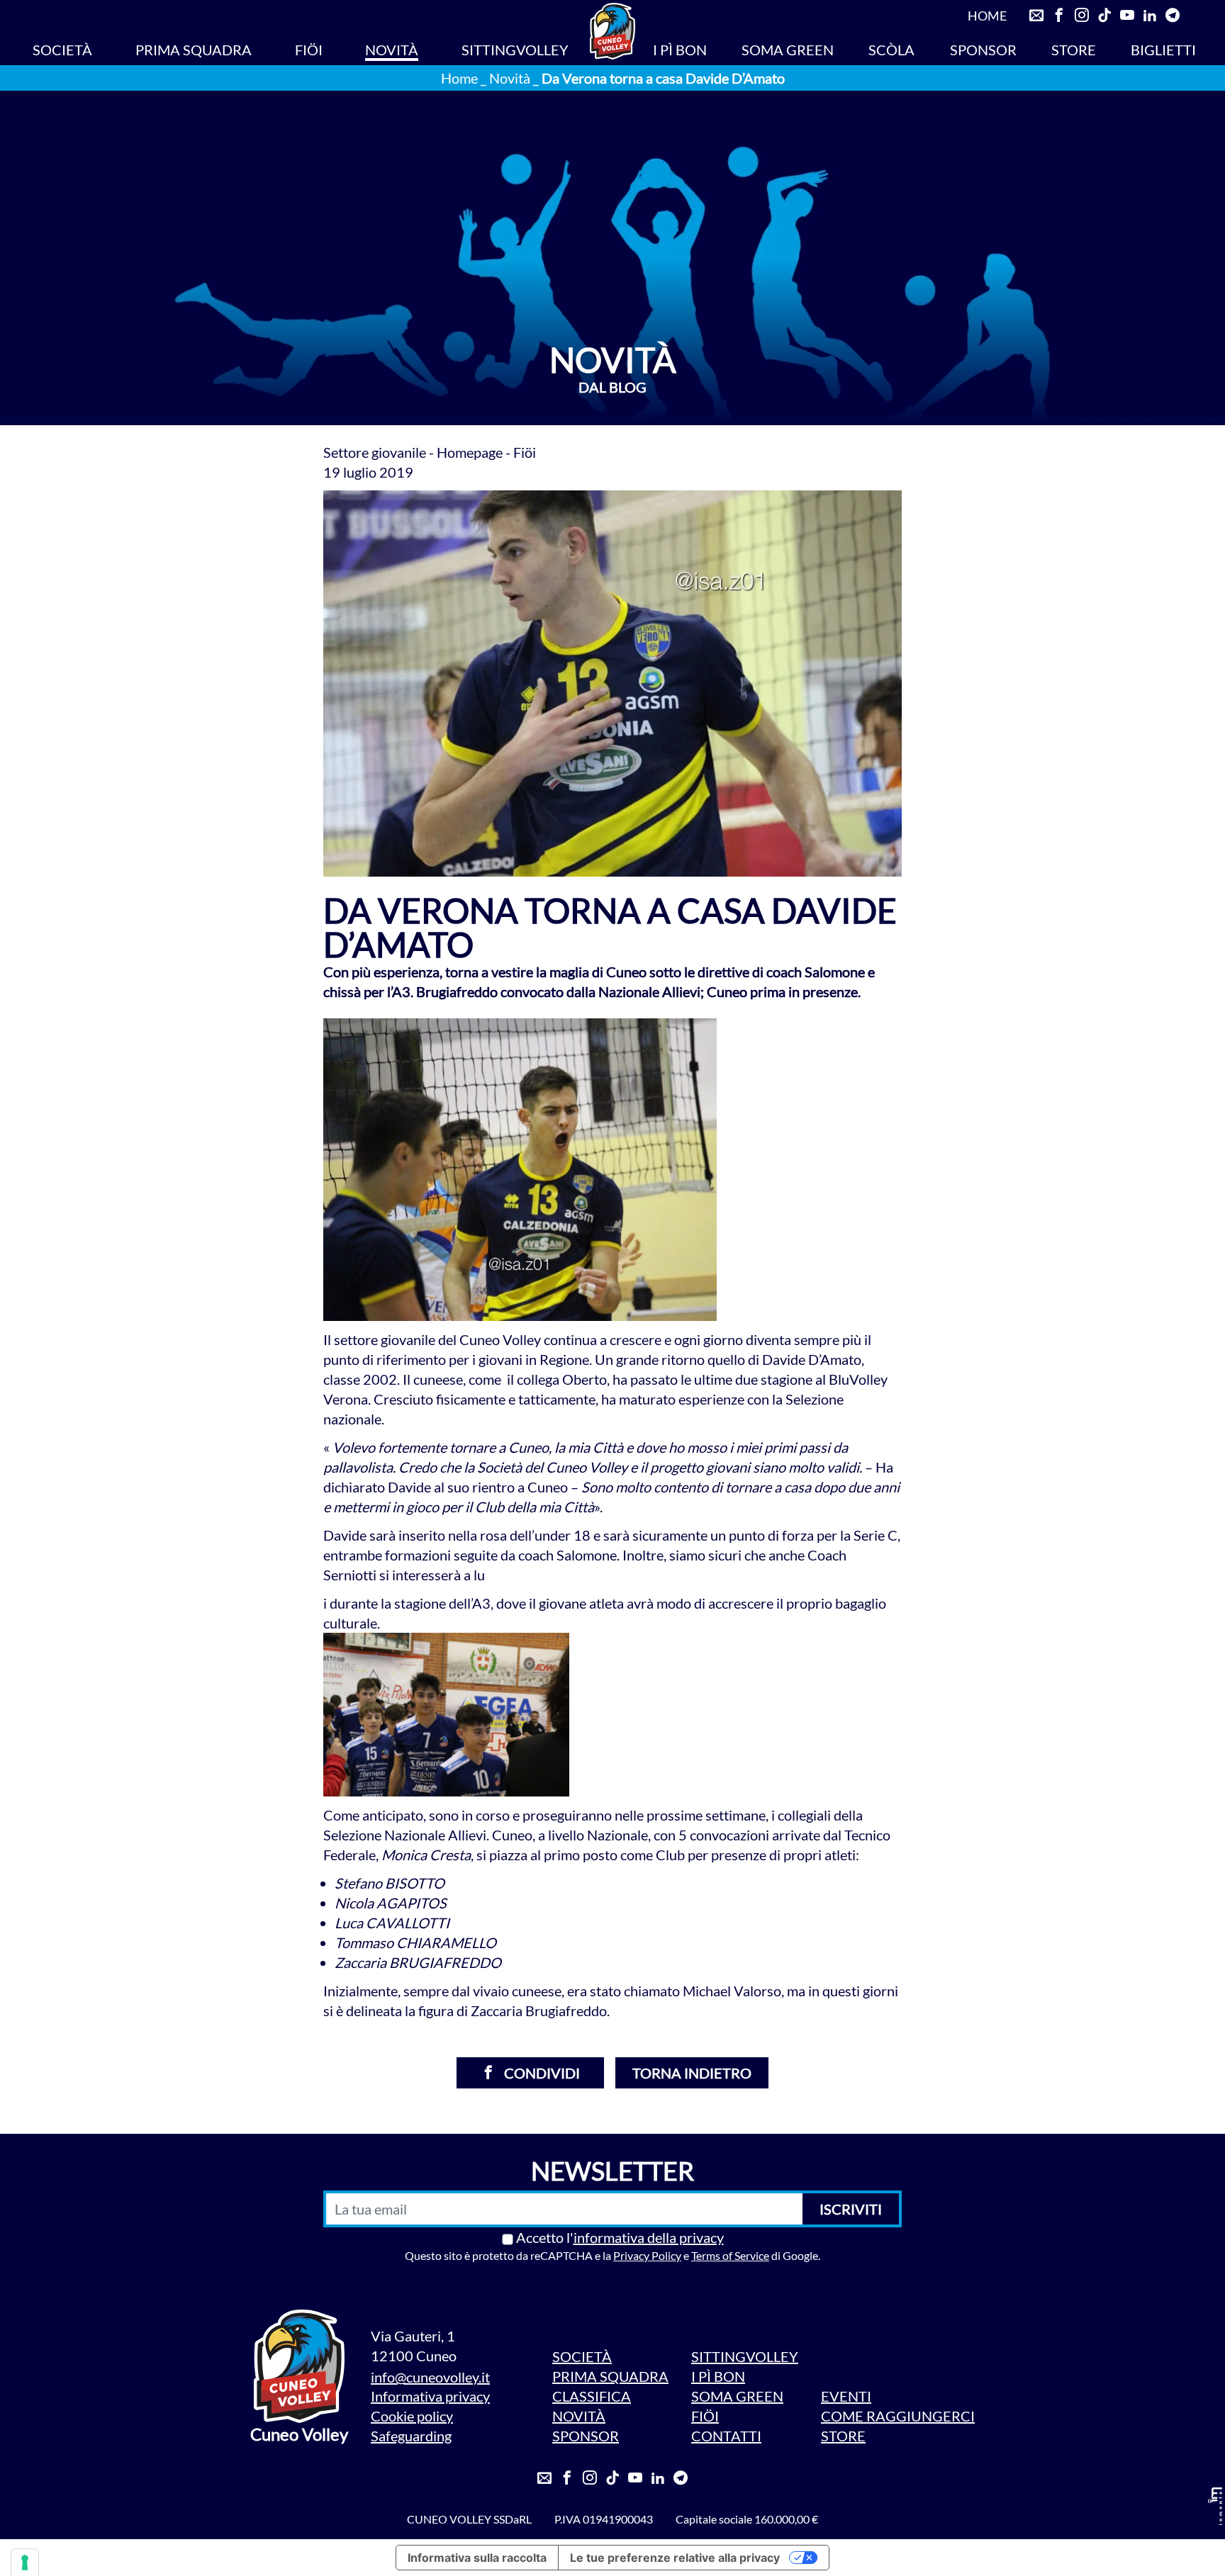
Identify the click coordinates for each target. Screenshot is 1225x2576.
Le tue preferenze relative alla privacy (675, 2558)
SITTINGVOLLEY (515, 50)
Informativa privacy (430, 2396)
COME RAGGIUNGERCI (898, 2416)
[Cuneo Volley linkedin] (1150, 16)
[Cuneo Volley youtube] (1127, 16)
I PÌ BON (680, 50)
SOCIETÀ (62, 50)
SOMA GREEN (788, 50)
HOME (987, 16)
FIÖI (309, 50)
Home (459, 78)
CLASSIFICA (592, 2396)
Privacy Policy (647, 2255)
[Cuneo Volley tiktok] (1104, 16)
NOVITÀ (392, 50)
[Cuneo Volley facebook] (1059, 16)
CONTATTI (726, 2436)
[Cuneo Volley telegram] (1173, 16)
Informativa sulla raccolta (477, 2558)
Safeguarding (411, 2436)
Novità (510, 78)
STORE (1074, 50)
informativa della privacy (649, 2237)
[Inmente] (1215, 2506)
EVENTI (846, 2396)
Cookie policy (412, 2416)
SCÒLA (891, 50)
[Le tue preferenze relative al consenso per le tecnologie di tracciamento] (25, 2563)
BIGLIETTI (1163, 50)
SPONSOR (983, 50)
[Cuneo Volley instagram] (1082, 16)
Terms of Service (730, 2255)
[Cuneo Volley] (612, 31)
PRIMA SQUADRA (194, 50)
